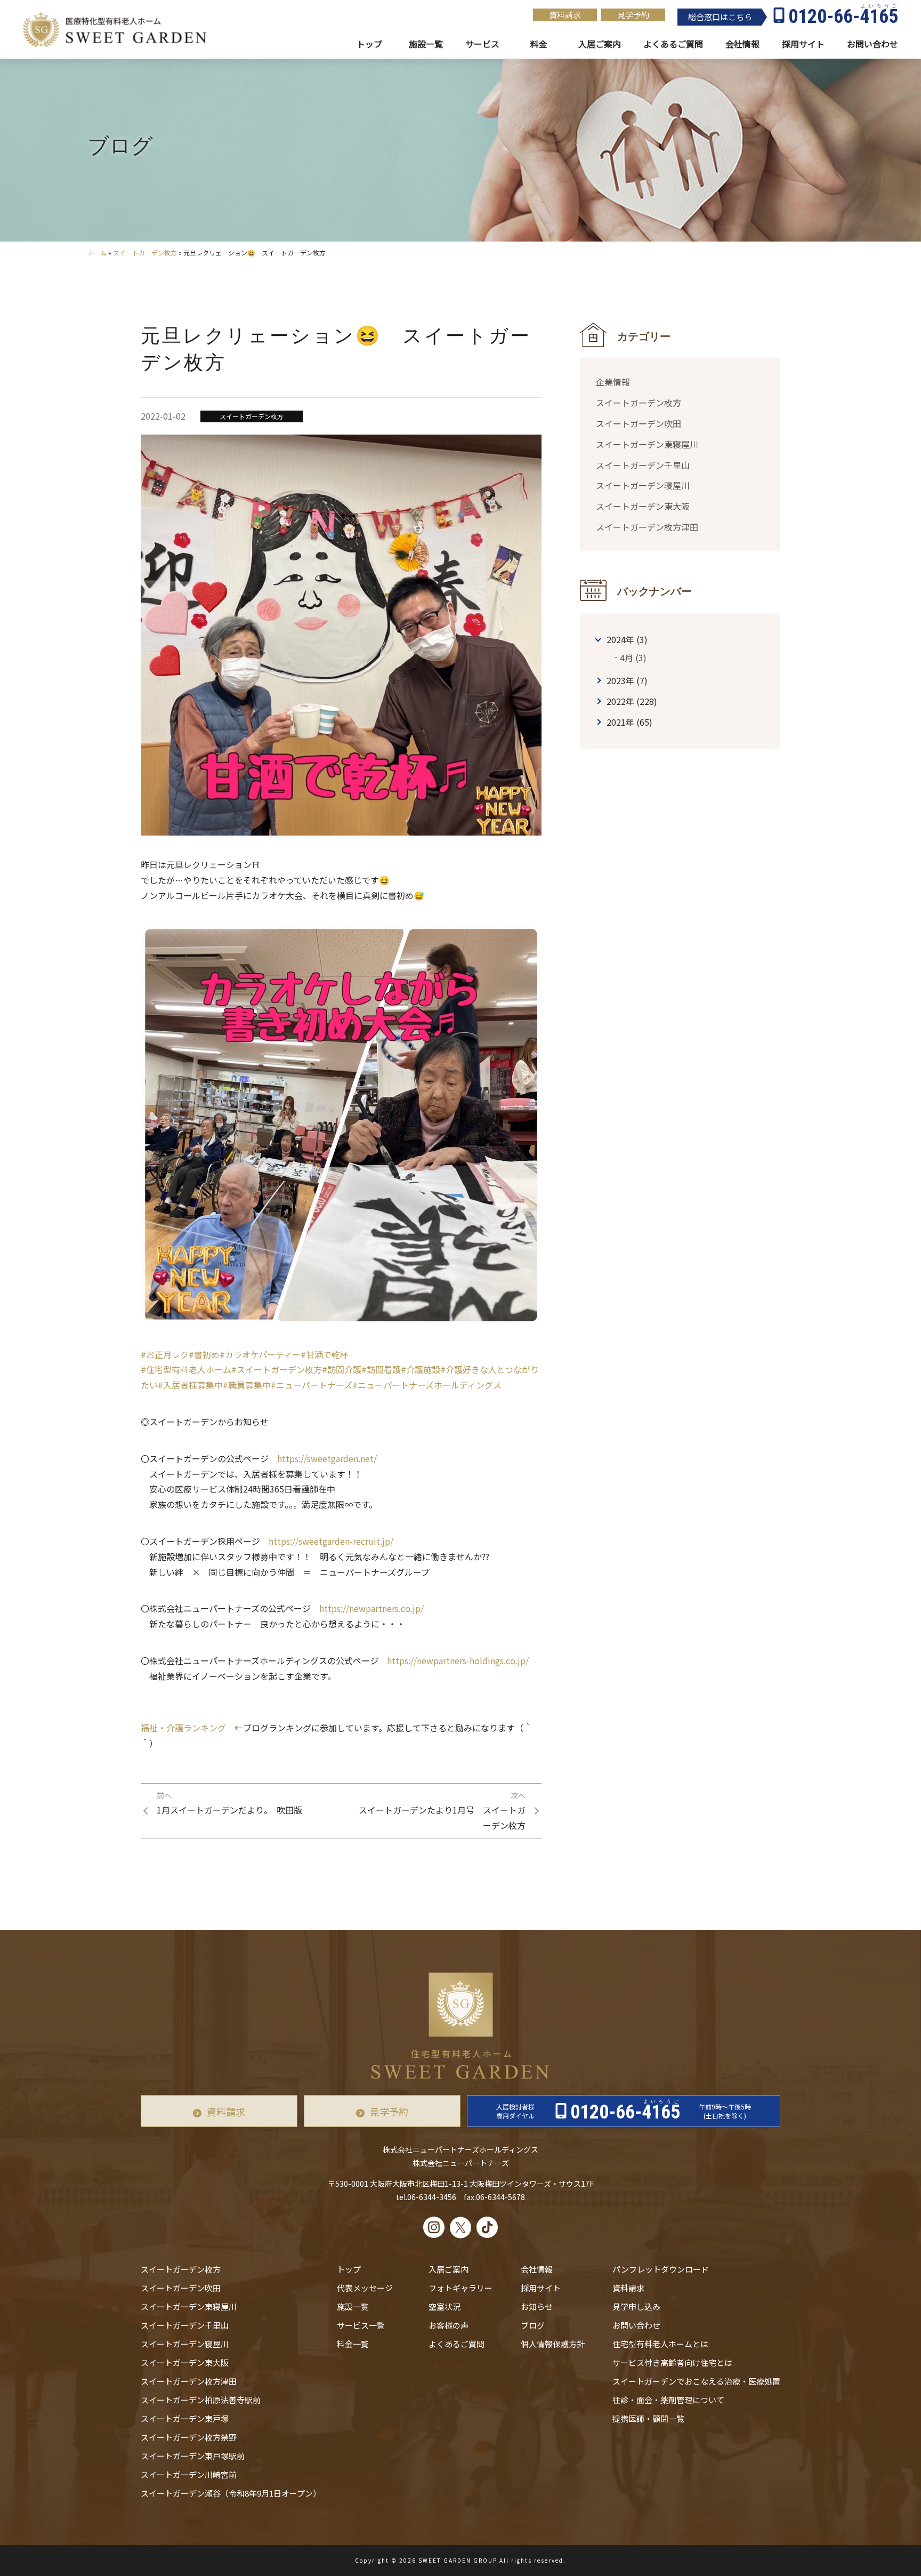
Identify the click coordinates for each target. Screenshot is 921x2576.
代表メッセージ (365, 2288)
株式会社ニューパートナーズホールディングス (461, 2149)
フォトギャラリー (461, 2288)
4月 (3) (633, 657)
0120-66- (843, 17)
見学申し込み (636, 2306)
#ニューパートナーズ (312, 1385)
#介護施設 (421, 1369)
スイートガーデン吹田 (639, 423)
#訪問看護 (381, 1369)
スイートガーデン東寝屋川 (647, 444)
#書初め (204, 1354)
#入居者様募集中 (190, 1385)
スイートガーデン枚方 (145, 252)
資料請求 (565, 15)
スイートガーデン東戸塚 (185, 2418)
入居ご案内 (449, 2269)
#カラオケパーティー (260, 1354)
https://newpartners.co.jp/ (371, 1608)
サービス (482, 44)
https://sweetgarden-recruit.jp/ (331, 1541)
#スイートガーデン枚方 (277, 1369)
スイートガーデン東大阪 (643, 505)
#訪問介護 (342, 1369)
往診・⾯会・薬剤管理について (668, 2400)
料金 (539, 44)
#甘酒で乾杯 (325, 1354)
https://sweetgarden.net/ (327, 1458)
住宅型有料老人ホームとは (660, 2344)
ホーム (97, 252)
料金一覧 (353, 2344)
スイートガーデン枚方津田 (647, 526)
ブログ (533, 2325)
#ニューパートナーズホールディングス (427, 1385)
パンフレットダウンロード (661, 2269)
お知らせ (537, 2306)
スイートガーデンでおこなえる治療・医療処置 (696, 2381)
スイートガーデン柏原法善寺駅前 (201, 2400)
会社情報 (742, 44)
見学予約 (633, 15)
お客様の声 (449, 2325)
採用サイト (803, 44)
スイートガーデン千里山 (643, 464)
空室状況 (445, 2306)
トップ (369, 44)
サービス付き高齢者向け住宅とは (672, 2362)
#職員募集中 (247, 1385)
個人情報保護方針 (553, 2344)
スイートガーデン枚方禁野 (189, 2437)
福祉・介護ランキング (183, 1728)
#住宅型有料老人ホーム (186, 1369)
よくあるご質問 (457, 2344)
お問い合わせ (636, 2325)
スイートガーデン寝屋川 (643, 485)
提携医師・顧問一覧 (648, 2418)
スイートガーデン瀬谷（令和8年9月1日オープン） (231, 2493)
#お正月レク (165, 1354)
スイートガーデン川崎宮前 (189, 2474)
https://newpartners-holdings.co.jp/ (458, 1660)
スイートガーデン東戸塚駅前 (193, 2456)
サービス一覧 (361, 2325)
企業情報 (613, 382)
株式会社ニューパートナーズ (461, 2163)
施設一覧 (426, 44)
